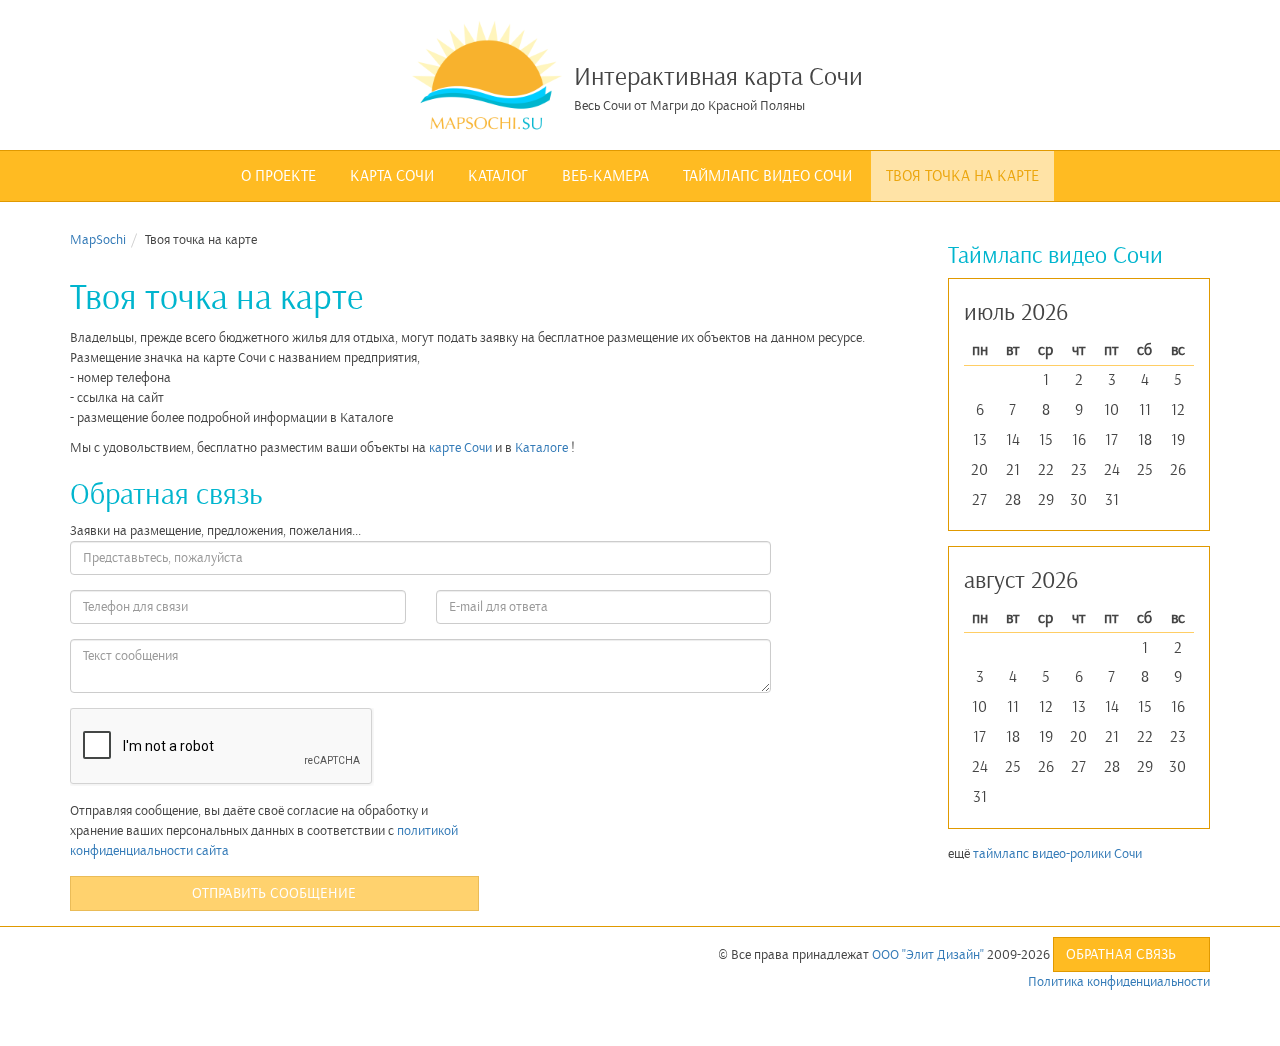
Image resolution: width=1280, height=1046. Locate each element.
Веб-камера (605, 176)
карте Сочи (460, 447)
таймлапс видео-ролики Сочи (1057, 853)
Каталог (498, 176)
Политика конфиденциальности (1119, 981)
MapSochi (98, 239)
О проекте (278, 176)
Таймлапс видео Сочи (767, 176)
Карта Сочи (392, 176)
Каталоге (541, 447)
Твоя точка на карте (962, 176)
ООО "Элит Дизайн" (928, 954)
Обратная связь (1123, 954)
